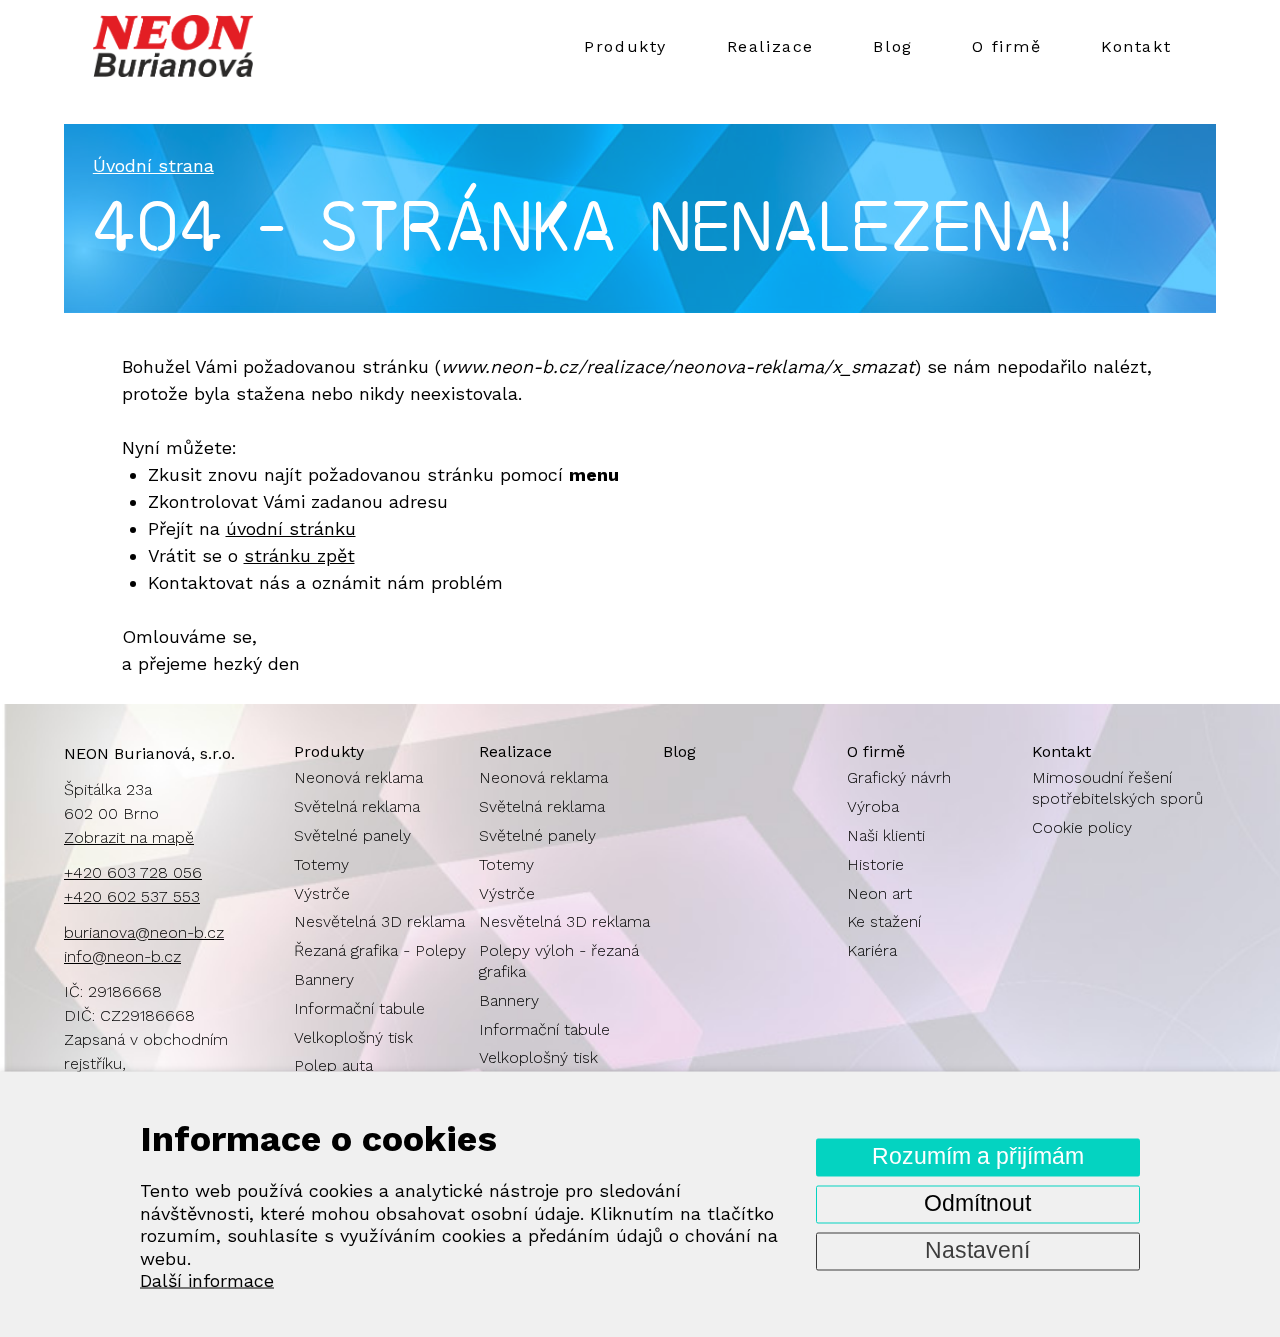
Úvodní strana (153, 165)
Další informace (207, 1280)
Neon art (879, 893)
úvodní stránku (291, 528)
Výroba (873, 806)
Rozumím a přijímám (978, 1156)
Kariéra (872, 950)
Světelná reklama (357, 806)
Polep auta (333, 1065)
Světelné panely (352, 835)
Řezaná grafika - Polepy (380, 950)
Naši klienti (886, 835)
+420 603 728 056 (133, 872)
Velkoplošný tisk (353, 1037)
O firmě (1006, 46)
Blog (892, 46)
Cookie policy (1082, 827)
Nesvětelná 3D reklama (379, 921)
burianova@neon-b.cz (144, 932)
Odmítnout (977, 1203)
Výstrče (322, 893)
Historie (875, 864)
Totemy (321, 864)
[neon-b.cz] (224, 46)
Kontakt (1136, 46)
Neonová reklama (358, 777)
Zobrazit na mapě (129, 837)
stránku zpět (299, 555)
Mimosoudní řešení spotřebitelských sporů (1117, 788)
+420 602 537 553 (132, 896)
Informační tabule (359, 1008)
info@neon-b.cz (122, 956)
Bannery (324, 979)
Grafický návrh (899, 777)
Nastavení (977, 1250)
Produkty (625, 46)
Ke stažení (884, 921)
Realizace (770, 46)
